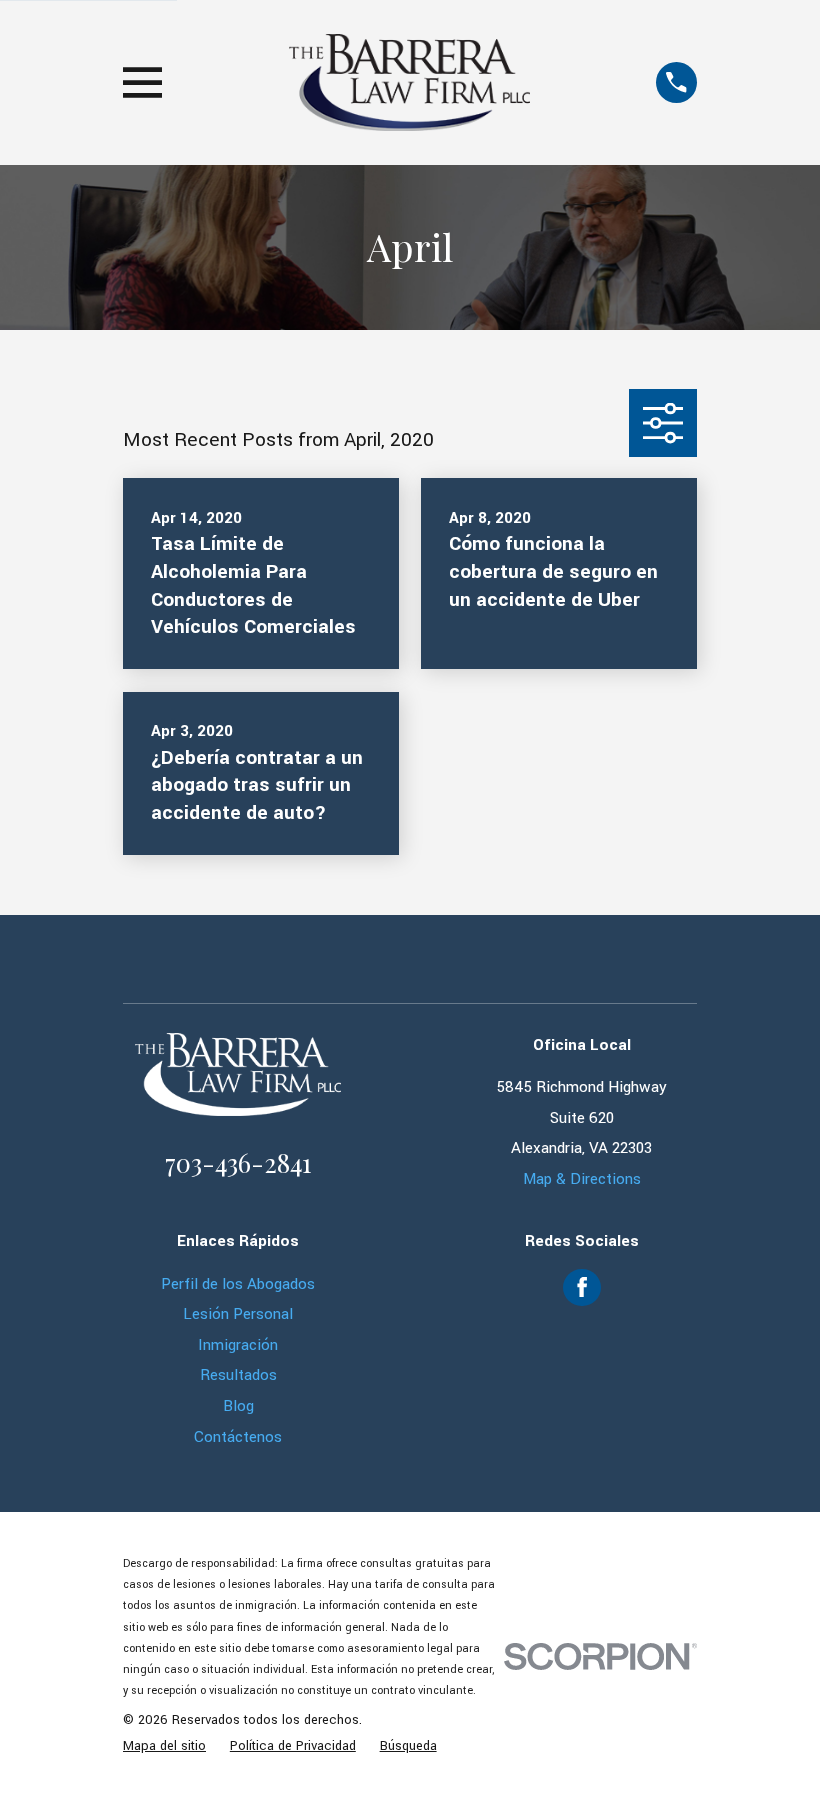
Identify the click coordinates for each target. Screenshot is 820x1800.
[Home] (409, 82)
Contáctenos (238, 1437)
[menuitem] (164, 1747)
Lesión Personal (238, 1314)
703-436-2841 (238, 1162)
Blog (238, 1406)
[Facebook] (582, 1287)
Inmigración (238, 1345)
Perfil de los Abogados (238, 1284)
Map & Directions (582, 1179)
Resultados (238, 1375)
